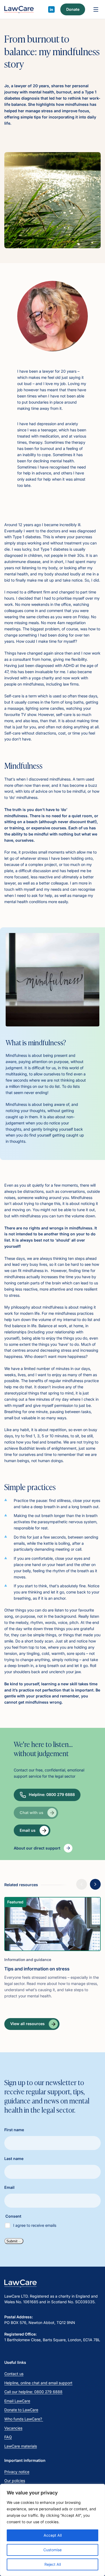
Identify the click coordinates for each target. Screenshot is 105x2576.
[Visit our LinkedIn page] (51, 9)
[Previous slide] (82, 1884)
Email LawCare (17, 2401)
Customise (52, 2550)
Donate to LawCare (21, 2410)
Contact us (14, 2374)
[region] (52, 2530)
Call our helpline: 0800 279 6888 (33, 2392)
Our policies (15, 2481)
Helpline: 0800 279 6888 (52, 1794)
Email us (28, 1830)
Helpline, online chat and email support (38, 2383)
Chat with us (31, 1813)
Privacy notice (17, 2472)
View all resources (27, 2024)
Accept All (53, 2535)
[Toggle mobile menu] (96, 9)
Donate (73, 9)
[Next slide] (95, 1884)
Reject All (53, 2564)
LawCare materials (21, 2446)
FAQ (8, 2437)
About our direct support (37, 1848)
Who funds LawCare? (24, 2419)
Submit (12, 2241)
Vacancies (13, 2428)
